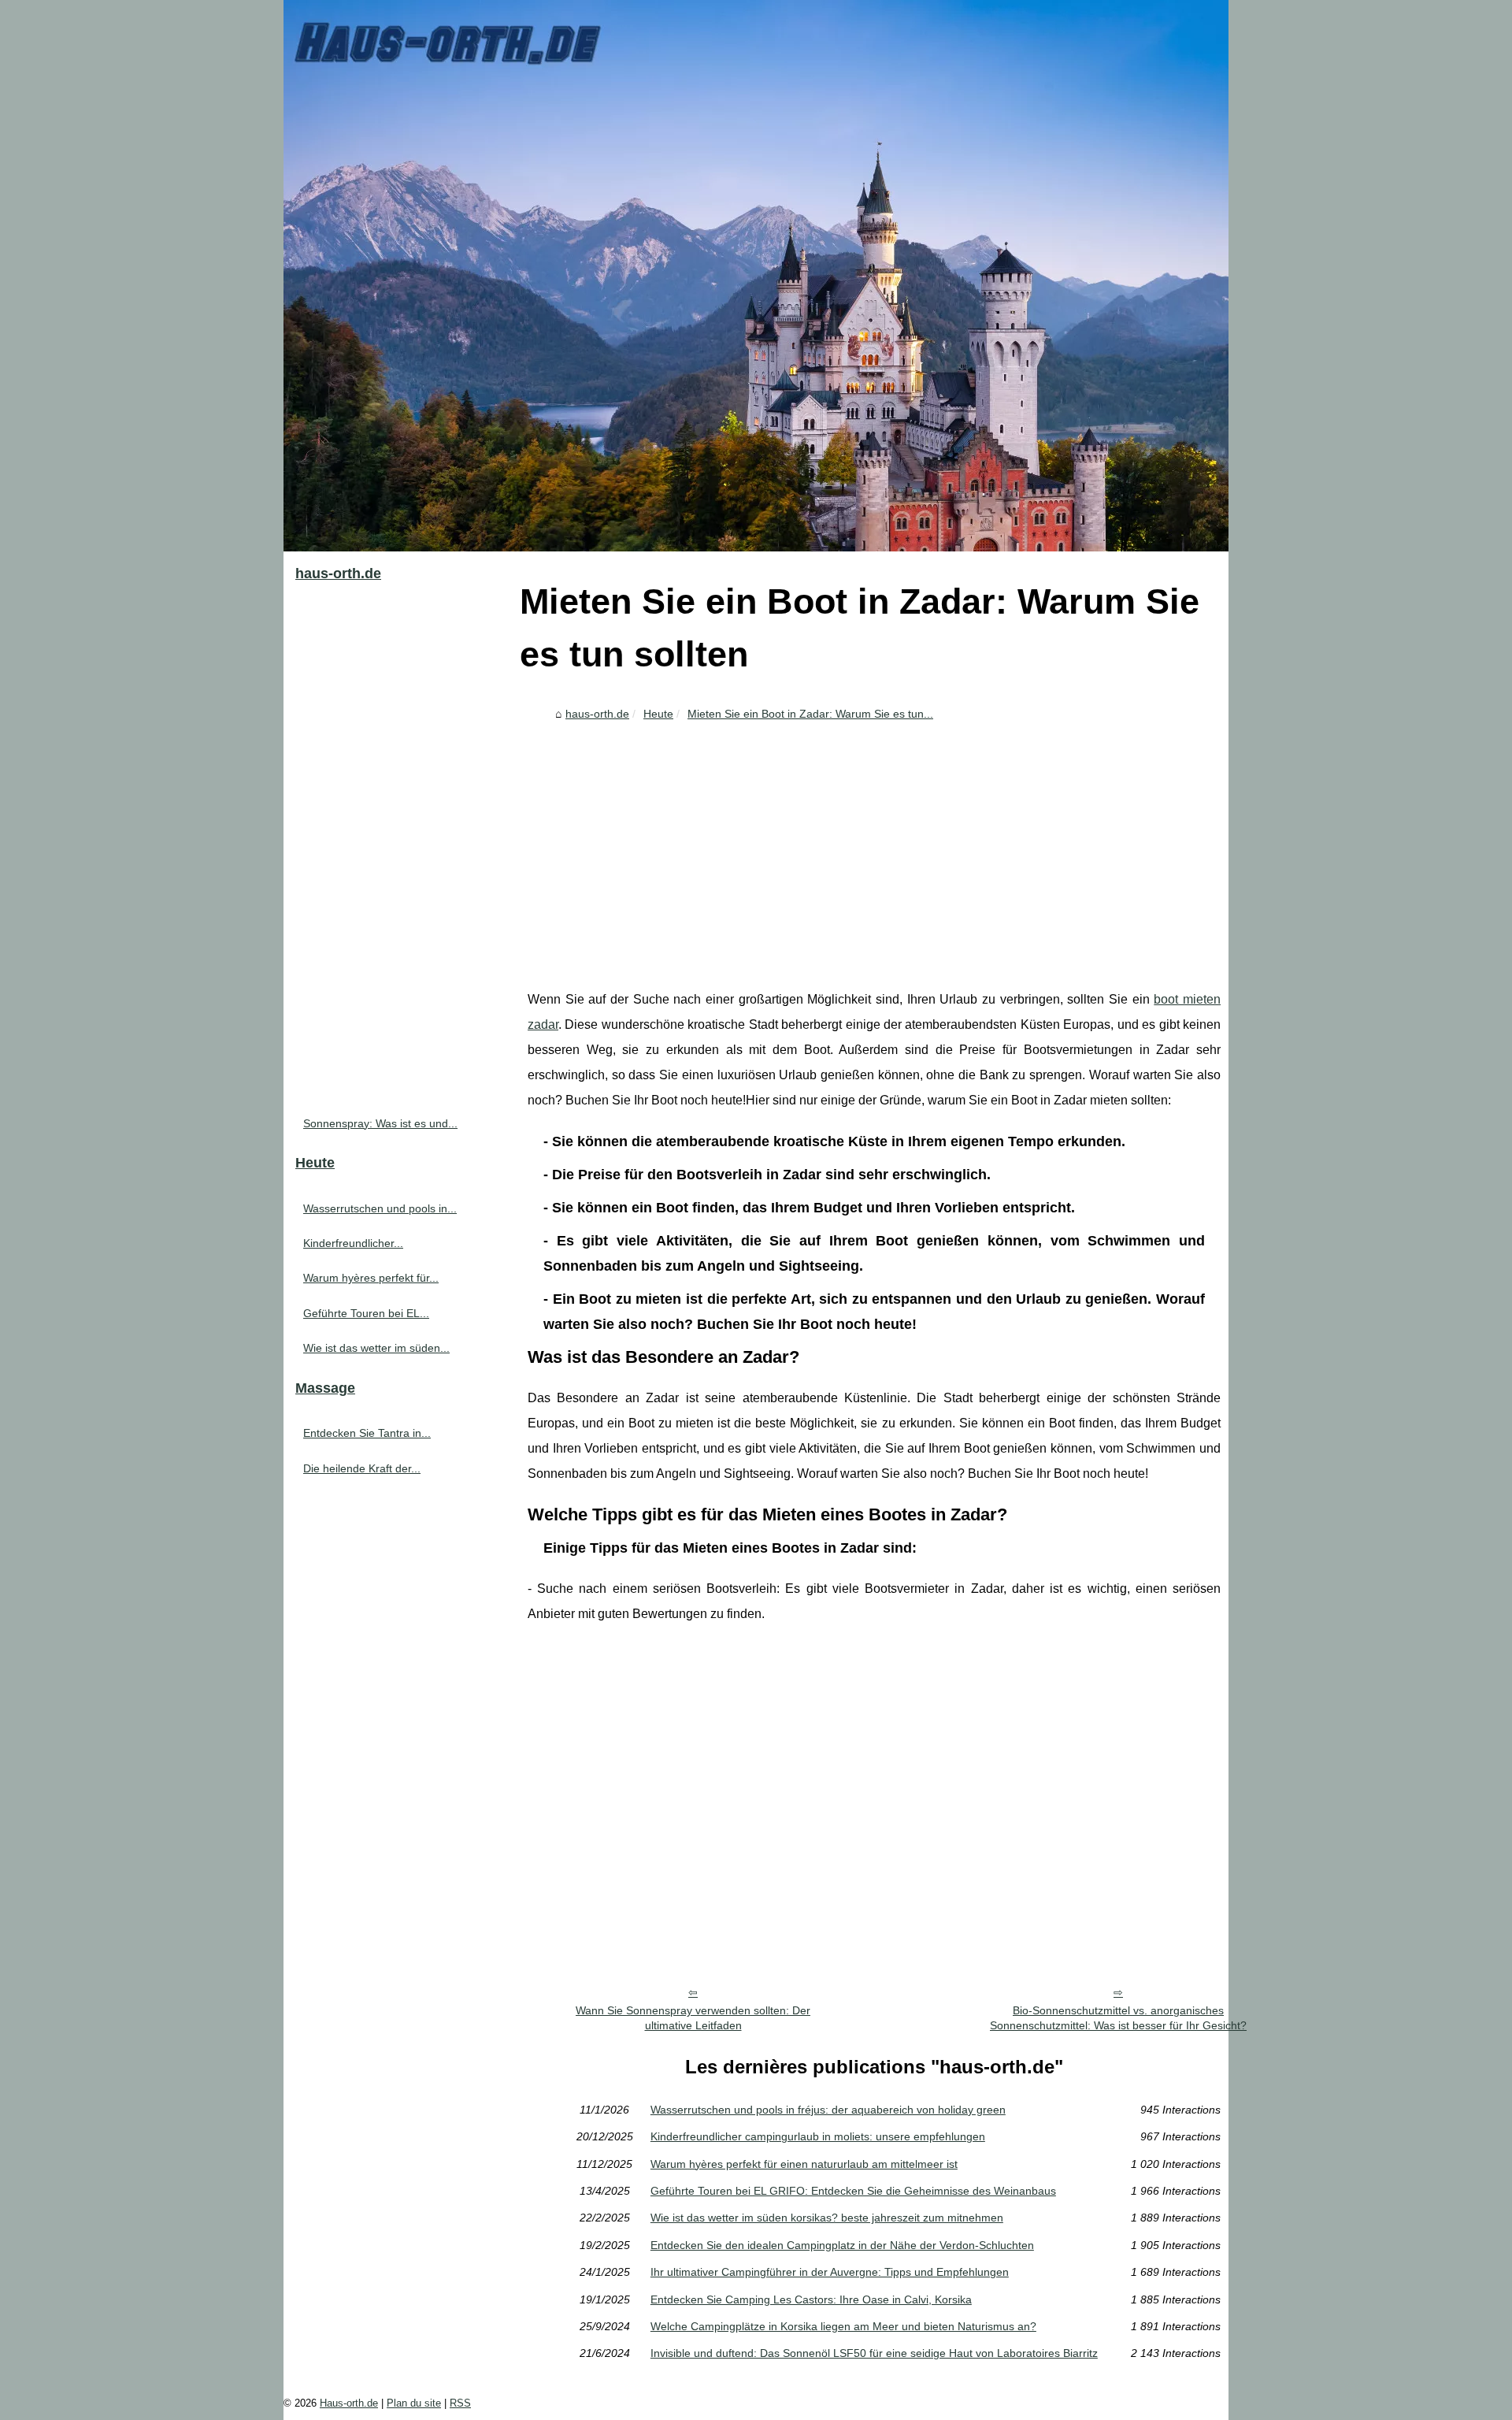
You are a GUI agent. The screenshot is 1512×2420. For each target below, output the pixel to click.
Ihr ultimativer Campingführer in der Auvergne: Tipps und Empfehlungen (830, 2272)
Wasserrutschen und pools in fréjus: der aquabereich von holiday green (828, 2110)
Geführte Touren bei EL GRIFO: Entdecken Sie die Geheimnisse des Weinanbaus (853, 2191)
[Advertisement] (874, 845)
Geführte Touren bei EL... (366, 1313)
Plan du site (414, 2403)
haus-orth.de (597, 714)
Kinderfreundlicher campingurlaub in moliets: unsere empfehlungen (818, 2136)
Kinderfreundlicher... (353, 1243)
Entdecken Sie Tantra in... (367, 1433)
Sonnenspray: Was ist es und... (380, 1123)
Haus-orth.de (349, 2403)
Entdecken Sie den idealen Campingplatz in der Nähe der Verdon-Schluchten (842, 2245)
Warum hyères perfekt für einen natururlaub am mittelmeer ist (804, 2164)
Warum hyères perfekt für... (371, 1278)
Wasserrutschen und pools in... (380, 1208)
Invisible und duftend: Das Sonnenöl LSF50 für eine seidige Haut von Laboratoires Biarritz (874, 2353)
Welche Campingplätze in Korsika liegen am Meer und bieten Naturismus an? (843, 2326)
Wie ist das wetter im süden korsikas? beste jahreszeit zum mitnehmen (827, 2218)
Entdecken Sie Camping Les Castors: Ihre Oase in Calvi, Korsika (811, 2299)
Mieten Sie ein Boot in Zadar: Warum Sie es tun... (810, 714)
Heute (658, 714)
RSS (460, 2403)
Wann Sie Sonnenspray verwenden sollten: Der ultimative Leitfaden (693, 2018)
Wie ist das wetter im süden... (376, 1348)
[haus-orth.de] (756, 276)
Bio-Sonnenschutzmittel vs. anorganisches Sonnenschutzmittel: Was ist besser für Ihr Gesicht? (1118, 2018)
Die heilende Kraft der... (362, 1468)
